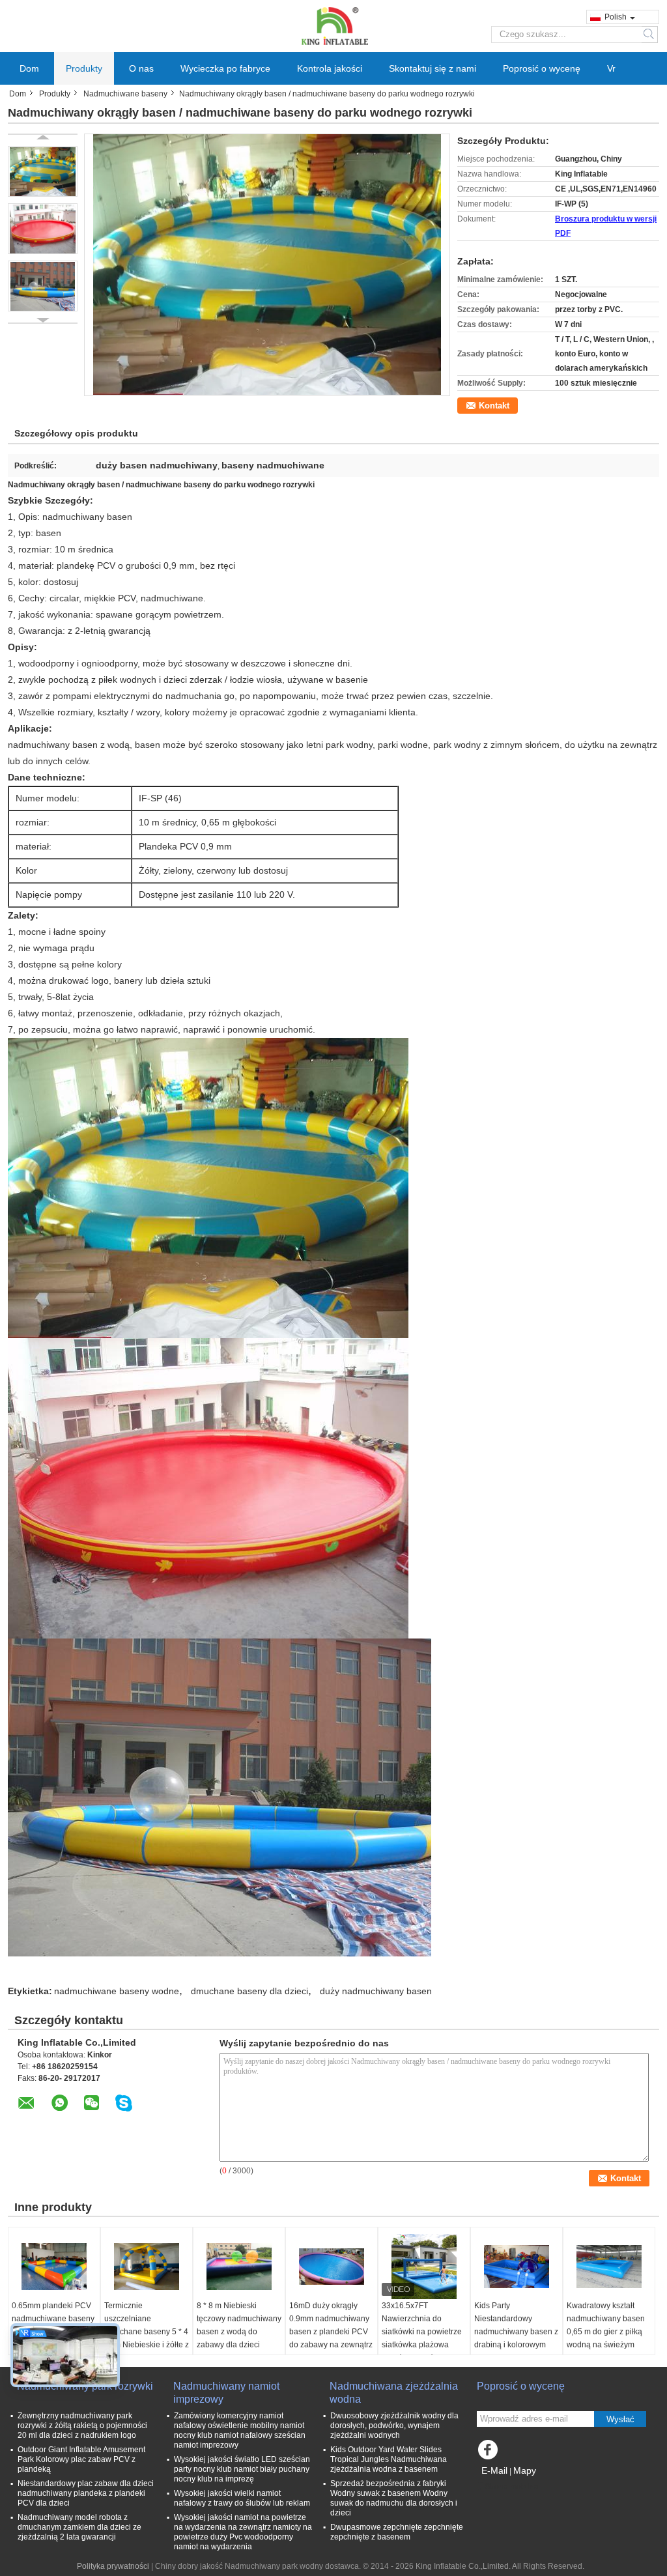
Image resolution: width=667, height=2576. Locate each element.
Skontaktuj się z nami (433, 68)
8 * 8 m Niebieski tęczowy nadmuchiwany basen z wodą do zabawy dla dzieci (239, 2325)
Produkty (84, 68)
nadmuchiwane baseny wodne (117, 1991)
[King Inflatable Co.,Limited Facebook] (490, 2453)
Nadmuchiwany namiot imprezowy (226, 2393)
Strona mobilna (512, 2487)
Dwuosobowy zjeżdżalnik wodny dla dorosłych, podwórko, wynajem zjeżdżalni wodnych (394, 2426)
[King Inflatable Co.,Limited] (333, 25)
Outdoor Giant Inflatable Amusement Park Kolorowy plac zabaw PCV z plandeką (81, 2459)
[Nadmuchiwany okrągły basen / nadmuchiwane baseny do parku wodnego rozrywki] (43, 171)
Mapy (525, 2470)
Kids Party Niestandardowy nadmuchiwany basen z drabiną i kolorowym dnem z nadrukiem (516, 2332)
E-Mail (494, 2470)
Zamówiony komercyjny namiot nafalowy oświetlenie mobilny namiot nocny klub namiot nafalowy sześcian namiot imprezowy (240, 2430)
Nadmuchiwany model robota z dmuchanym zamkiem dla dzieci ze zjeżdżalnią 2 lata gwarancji (79, 2527)
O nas (141, 68)
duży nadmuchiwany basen (376, 1991)
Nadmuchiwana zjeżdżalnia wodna (394, 2393)
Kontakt (494, 406)
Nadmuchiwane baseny (125, 94)
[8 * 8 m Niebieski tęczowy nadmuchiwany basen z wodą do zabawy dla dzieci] (239, 2267)
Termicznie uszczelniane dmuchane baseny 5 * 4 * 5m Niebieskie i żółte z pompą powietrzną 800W (147, 2338)
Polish (616, 17)
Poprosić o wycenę (542, 68)
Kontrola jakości (330, 68)
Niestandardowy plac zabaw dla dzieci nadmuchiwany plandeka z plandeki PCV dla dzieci (86, 2493)
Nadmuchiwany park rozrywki (85, 2386)
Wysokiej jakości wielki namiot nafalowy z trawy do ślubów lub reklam (242, 2498)
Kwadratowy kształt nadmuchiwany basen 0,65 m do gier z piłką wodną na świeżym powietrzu (606, 2332)
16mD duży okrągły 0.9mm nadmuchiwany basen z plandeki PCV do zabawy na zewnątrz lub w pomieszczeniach (331, 2332)
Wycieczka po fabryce (225, 68)
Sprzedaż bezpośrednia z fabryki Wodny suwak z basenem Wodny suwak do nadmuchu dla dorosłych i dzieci (394, 2498)
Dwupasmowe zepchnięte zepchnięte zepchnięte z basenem (397, 2532)
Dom (29, 68)
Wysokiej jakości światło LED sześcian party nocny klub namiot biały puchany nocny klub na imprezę (242, 2469)
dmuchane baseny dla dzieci (249, 1991)
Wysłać (620, 2419)
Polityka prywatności (113, 2566)
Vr (611, 68)
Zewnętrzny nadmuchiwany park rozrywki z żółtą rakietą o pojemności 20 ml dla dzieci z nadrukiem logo (82, 2426)
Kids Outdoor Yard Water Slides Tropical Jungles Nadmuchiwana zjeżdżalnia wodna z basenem (389, 2459)
